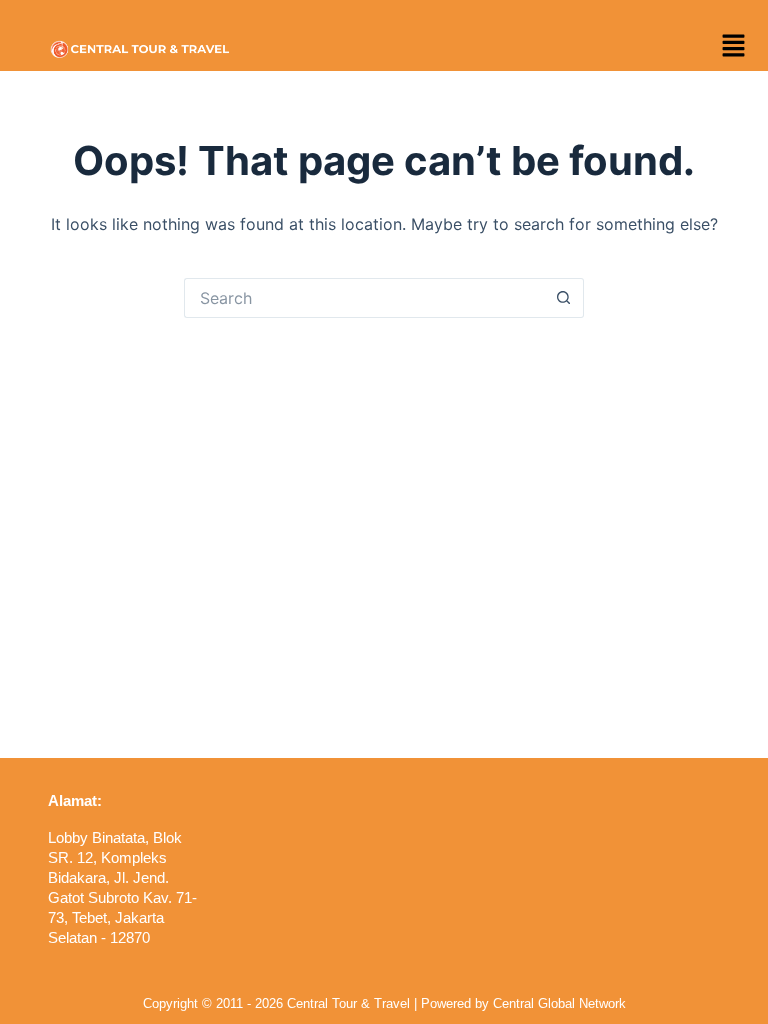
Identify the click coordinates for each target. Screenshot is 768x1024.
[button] (733, 46)
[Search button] (564, 298)
